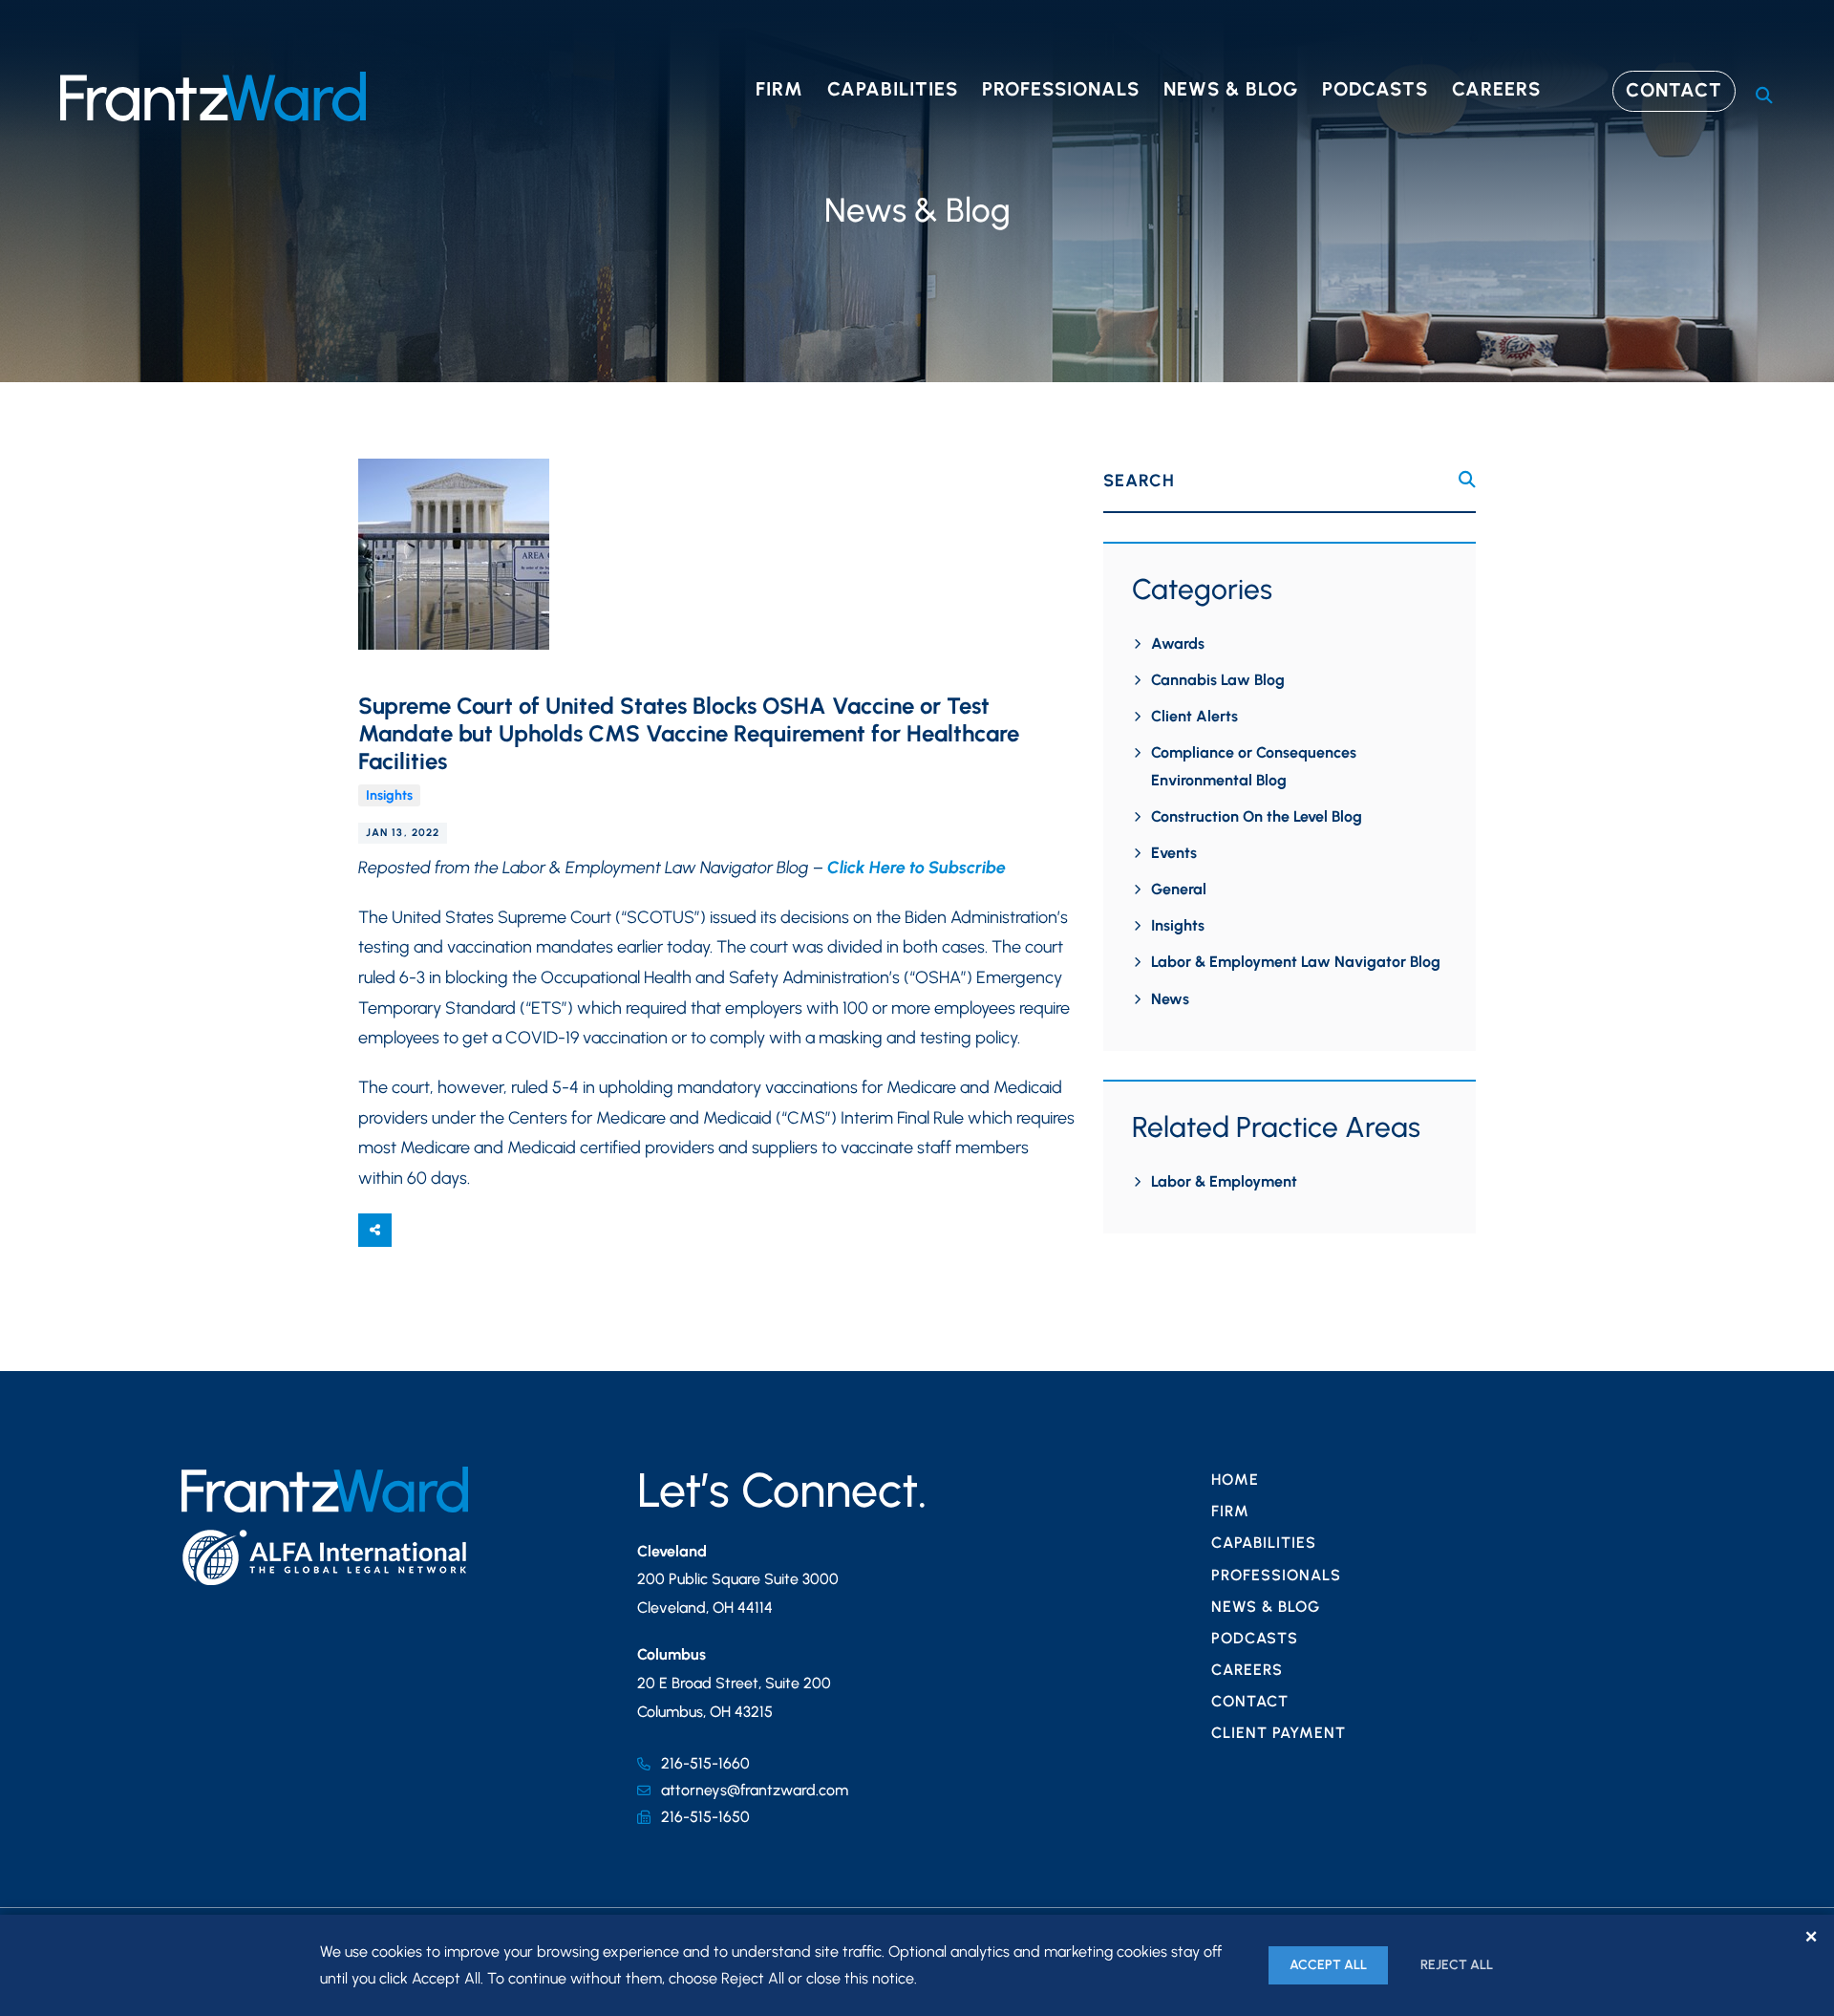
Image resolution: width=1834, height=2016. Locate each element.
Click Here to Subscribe (917, 868)
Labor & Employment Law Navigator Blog (1296, 962)
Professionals (1061, 89)
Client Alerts (1194, 716)
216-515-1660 (705, 1763)
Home (1235, 1480)
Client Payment (1279, 1733)
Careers (1496, 89)
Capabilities (893, 89)
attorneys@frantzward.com (755, 1790)
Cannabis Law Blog (1218, 680)
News (1170, 999)
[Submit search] (1467, 480)
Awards (1178, 643)
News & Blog (1231, 89)
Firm (779, 89)
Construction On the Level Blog (1257, 816)
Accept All (1328, 1965)
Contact (1674, 90)
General (1179, 889)
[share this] (375, 1230)
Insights (389, 795)
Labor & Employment (1224, 1181)
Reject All (1457, 1965)
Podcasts (1375, 89)
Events (1174, 853)
